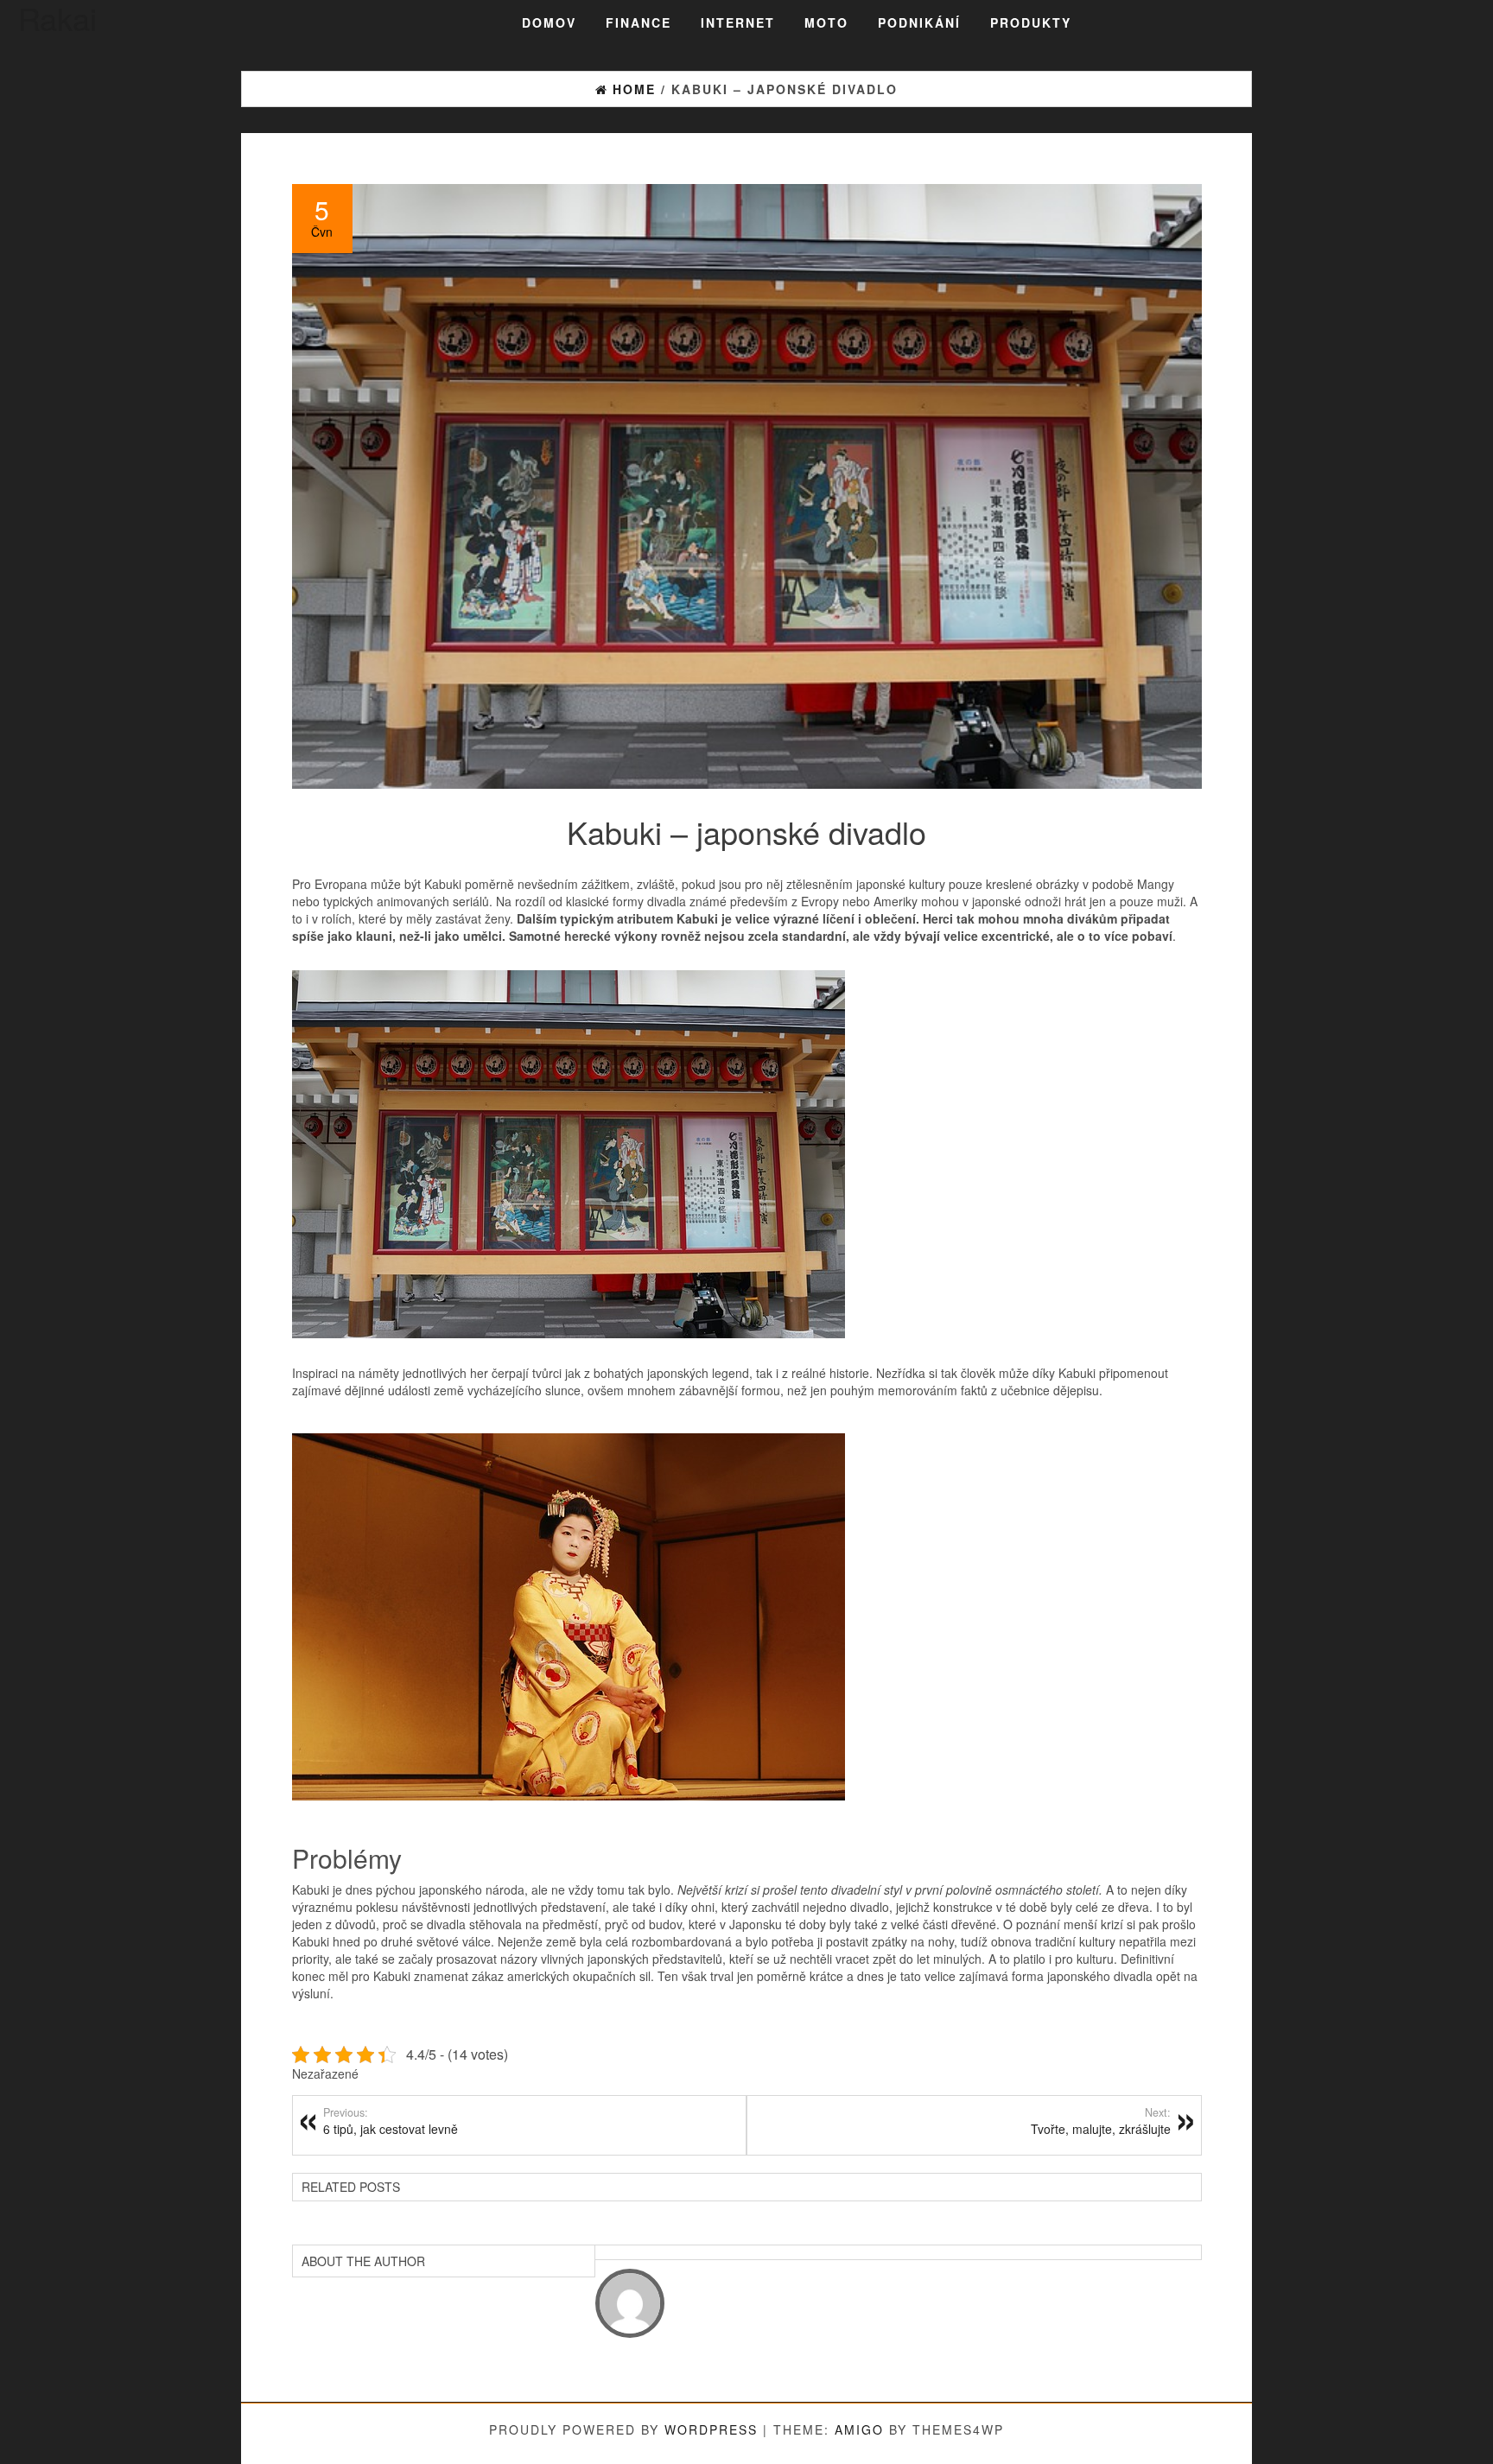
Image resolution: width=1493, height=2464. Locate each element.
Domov (549, 22)
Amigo (859, 2429)
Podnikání (919, 22)
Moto (826, 22)
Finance (638, 22)
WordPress (711, 2429)
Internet (738, 22)
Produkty (1031, 22)
